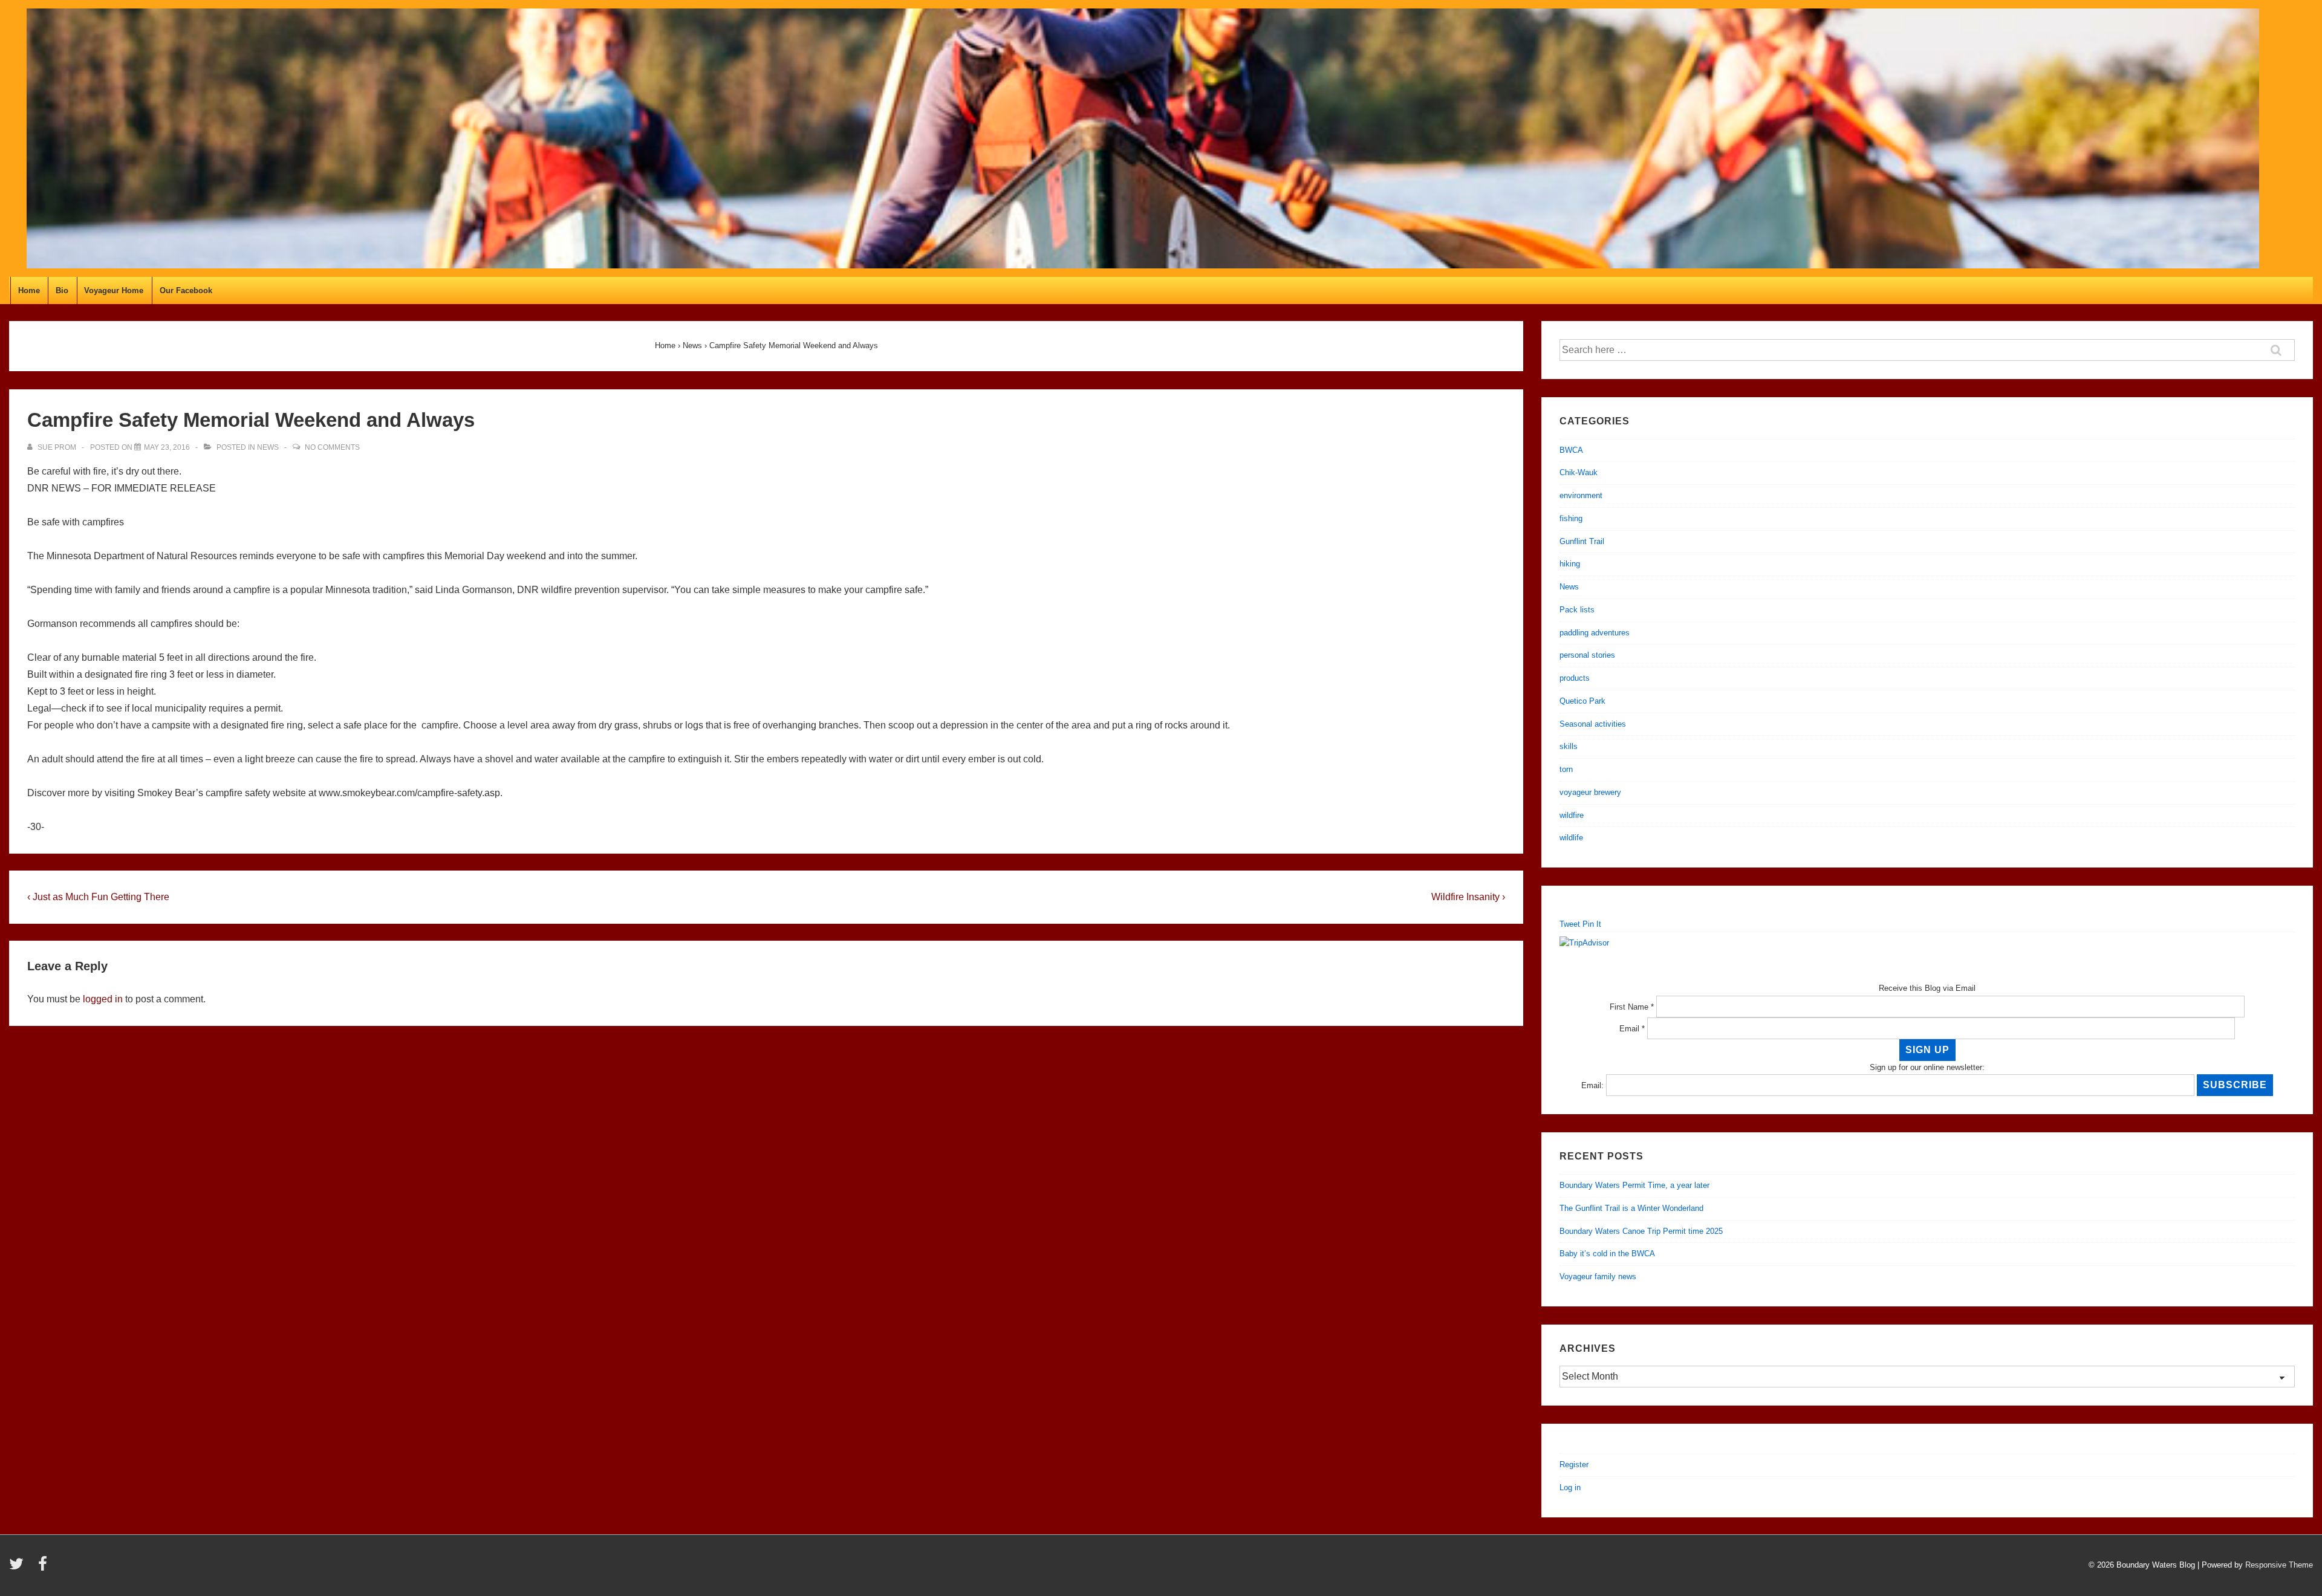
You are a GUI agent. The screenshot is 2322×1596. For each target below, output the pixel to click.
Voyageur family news (1598, 1276)
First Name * (1632, 1007)
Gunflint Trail (1582, 541)
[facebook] (44, 1568)
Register (1574, 1465)
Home (29, 290)
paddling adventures (1595, 633)
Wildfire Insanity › (1468, 897)
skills (1569, 746)
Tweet (1570, 924)
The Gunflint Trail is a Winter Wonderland (1631, 1208)
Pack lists (1577, 610)
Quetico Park (1582, 701)
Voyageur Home (114, 290)
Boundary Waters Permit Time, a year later (1634, 1185)
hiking (1570, 564)
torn (1566, 769)
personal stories (1587, 655)
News (268, 447)
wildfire (1572, 815)
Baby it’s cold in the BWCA (1607, 1254)
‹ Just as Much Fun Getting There (98, 897)
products (1575, 678)
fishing (1571, 518)
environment (1581, 495)
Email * (1632, 1029)
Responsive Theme (2279, 1565)
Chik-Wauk (1579, 472)
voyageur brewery (1590, 792)
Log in (1570, 1487)
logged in (103, 999)
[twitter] (19, 1568)
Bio (62, 290)
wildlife (1571, 838)
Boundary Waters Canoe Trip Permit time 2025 (1641, 1231)
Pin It (1592, 924)
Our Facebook (186, 290)
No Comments (332, 447)
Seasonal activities (1593, 724)
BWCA (1571, 450)
